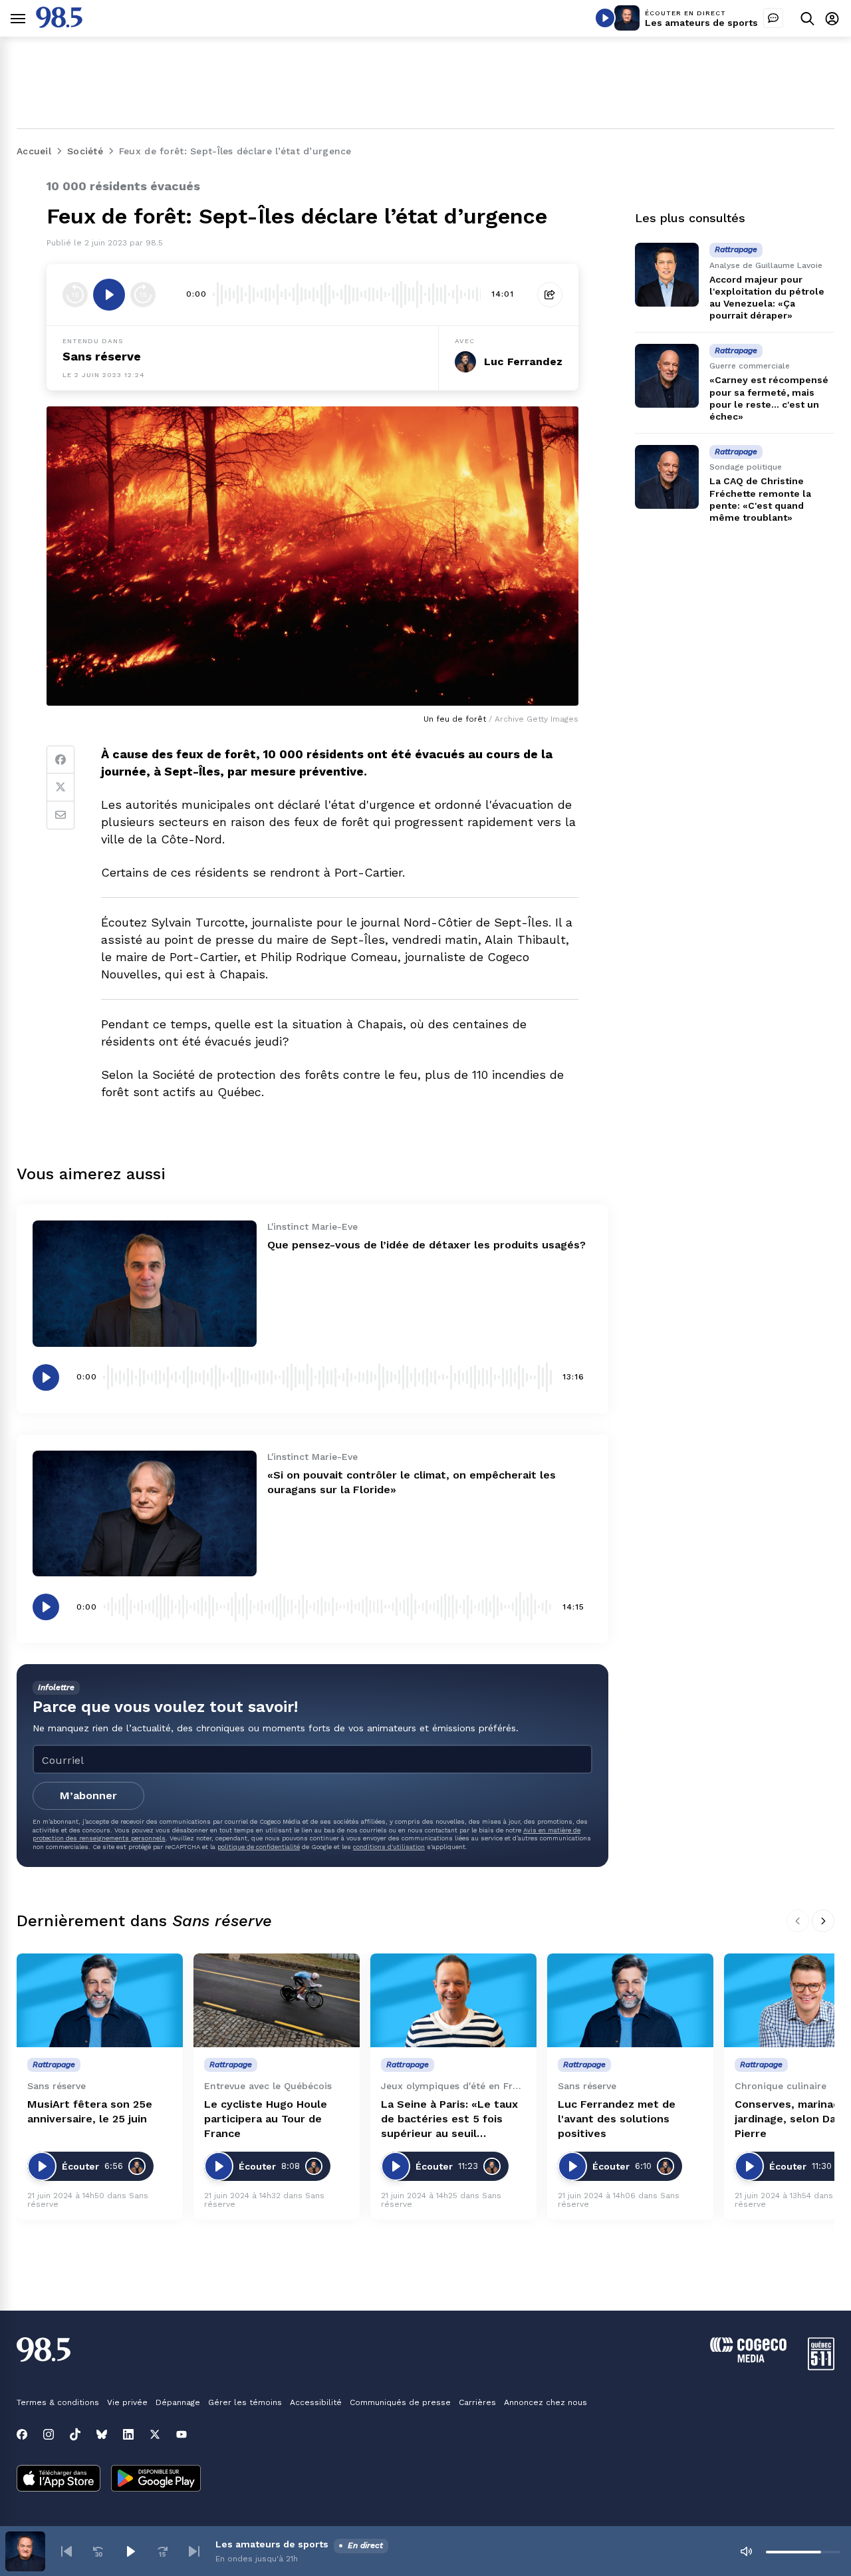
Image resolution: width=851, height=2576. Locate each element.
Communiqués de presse (400, 2402)
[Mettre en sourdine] (746, 2551)
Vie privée (127, 2402)
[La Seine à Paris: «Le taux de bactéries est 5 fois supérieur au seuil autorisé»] (453, 2000)
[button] (66, 2551)
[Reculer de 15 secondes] (75, 295)
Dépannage (178, 2402)
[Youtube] (182, 2434)
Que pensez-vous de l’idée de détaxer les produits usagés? (426, 1245)
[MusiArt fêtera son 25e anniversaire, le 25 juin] (100, 2000)
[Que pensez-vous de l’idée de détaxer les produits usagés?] (145, 1283)
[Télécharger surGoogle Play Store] (156, 2480)
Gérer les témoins (245, 2402)
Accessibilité (316, 2402)
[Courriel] (61, 815)
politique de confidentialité (259, 1847)
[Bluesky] (102, 2434)
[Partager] (550, 295)
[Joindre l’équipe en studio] (773, 18)
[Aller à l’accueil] (59, 24)
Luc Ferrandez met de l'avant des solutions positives (617, 2119)
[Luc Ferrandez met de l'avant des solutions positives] (630, 2000)
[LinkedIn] (128, 2434)
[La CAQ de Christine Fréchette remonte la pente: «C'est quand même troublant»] (667, 477)
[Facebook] (61, 760)
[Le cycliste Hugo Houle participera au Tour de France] (277, 2000)
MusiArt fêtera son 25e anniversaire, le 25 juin (90, 2111)
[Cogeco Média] (748, 2359)
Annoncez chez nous (546, 2402)
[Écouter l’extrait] (109, 295)
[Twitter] (61, 787)
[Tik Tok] (75, 2434)
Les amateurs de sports (701, 23)
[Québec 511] (821, 2367)
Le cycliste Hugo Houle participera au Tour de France (266, 2119)
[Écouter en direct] (605, 18)
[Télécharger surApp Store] (59, 2480)
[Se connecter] (832, 18)
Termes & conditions (58, 2402)
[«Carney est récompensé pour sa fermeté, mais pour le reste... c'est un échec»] (667, 376)
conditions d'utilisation (389, 1847)
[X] (155, 2434)
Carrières (477, 2402)
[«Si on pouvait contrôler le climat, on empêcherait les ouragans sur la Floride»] (145, 1513)
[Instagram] (49, 2434)
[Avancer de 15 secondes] (143, 295)
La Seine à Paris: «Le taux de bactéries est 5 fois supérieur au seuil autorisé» (449, 2119)
